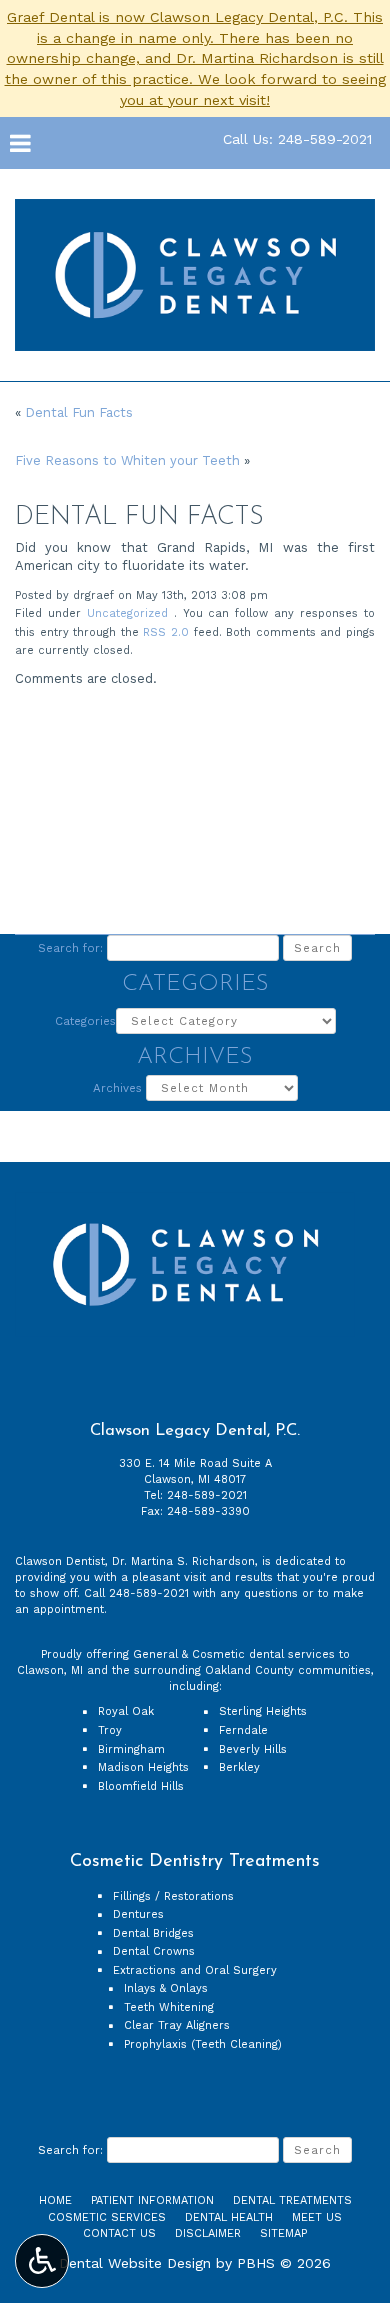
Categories (85, 1021)
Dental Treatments (292, 2200)
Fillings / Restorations (173, 1896)
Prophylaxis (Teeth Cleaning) (203, 2044)
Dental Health (229, 2217)
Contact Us (119, 2233)
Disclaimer (208, 2233)
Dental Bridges (153, 1933)
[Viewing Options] (42, 2261)
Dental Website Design (135, 2263)
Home (55, 2200)
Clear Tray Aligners (177, 2025)
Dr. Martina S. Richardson (183, 1561)
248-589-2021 (207, 1495)
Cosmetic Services (107, 2217)
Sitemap (283, 2233)
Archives (117, 1088)
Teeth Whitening (169, 2007)
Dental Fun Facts (79, 412)
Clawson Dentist (60, 1561)
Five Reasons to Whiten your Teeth (127, 460)
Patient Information (152, 2200)
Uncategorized (127, 613)
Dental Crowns (154, 1951)
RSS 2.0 (166, 632)
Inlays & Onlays (166, 1988)
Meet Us (317, 2217)
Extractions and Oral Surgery (195, 1970)
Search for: (70, 948)
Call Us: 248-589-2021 (297, 139)
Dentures (138, 1914)
